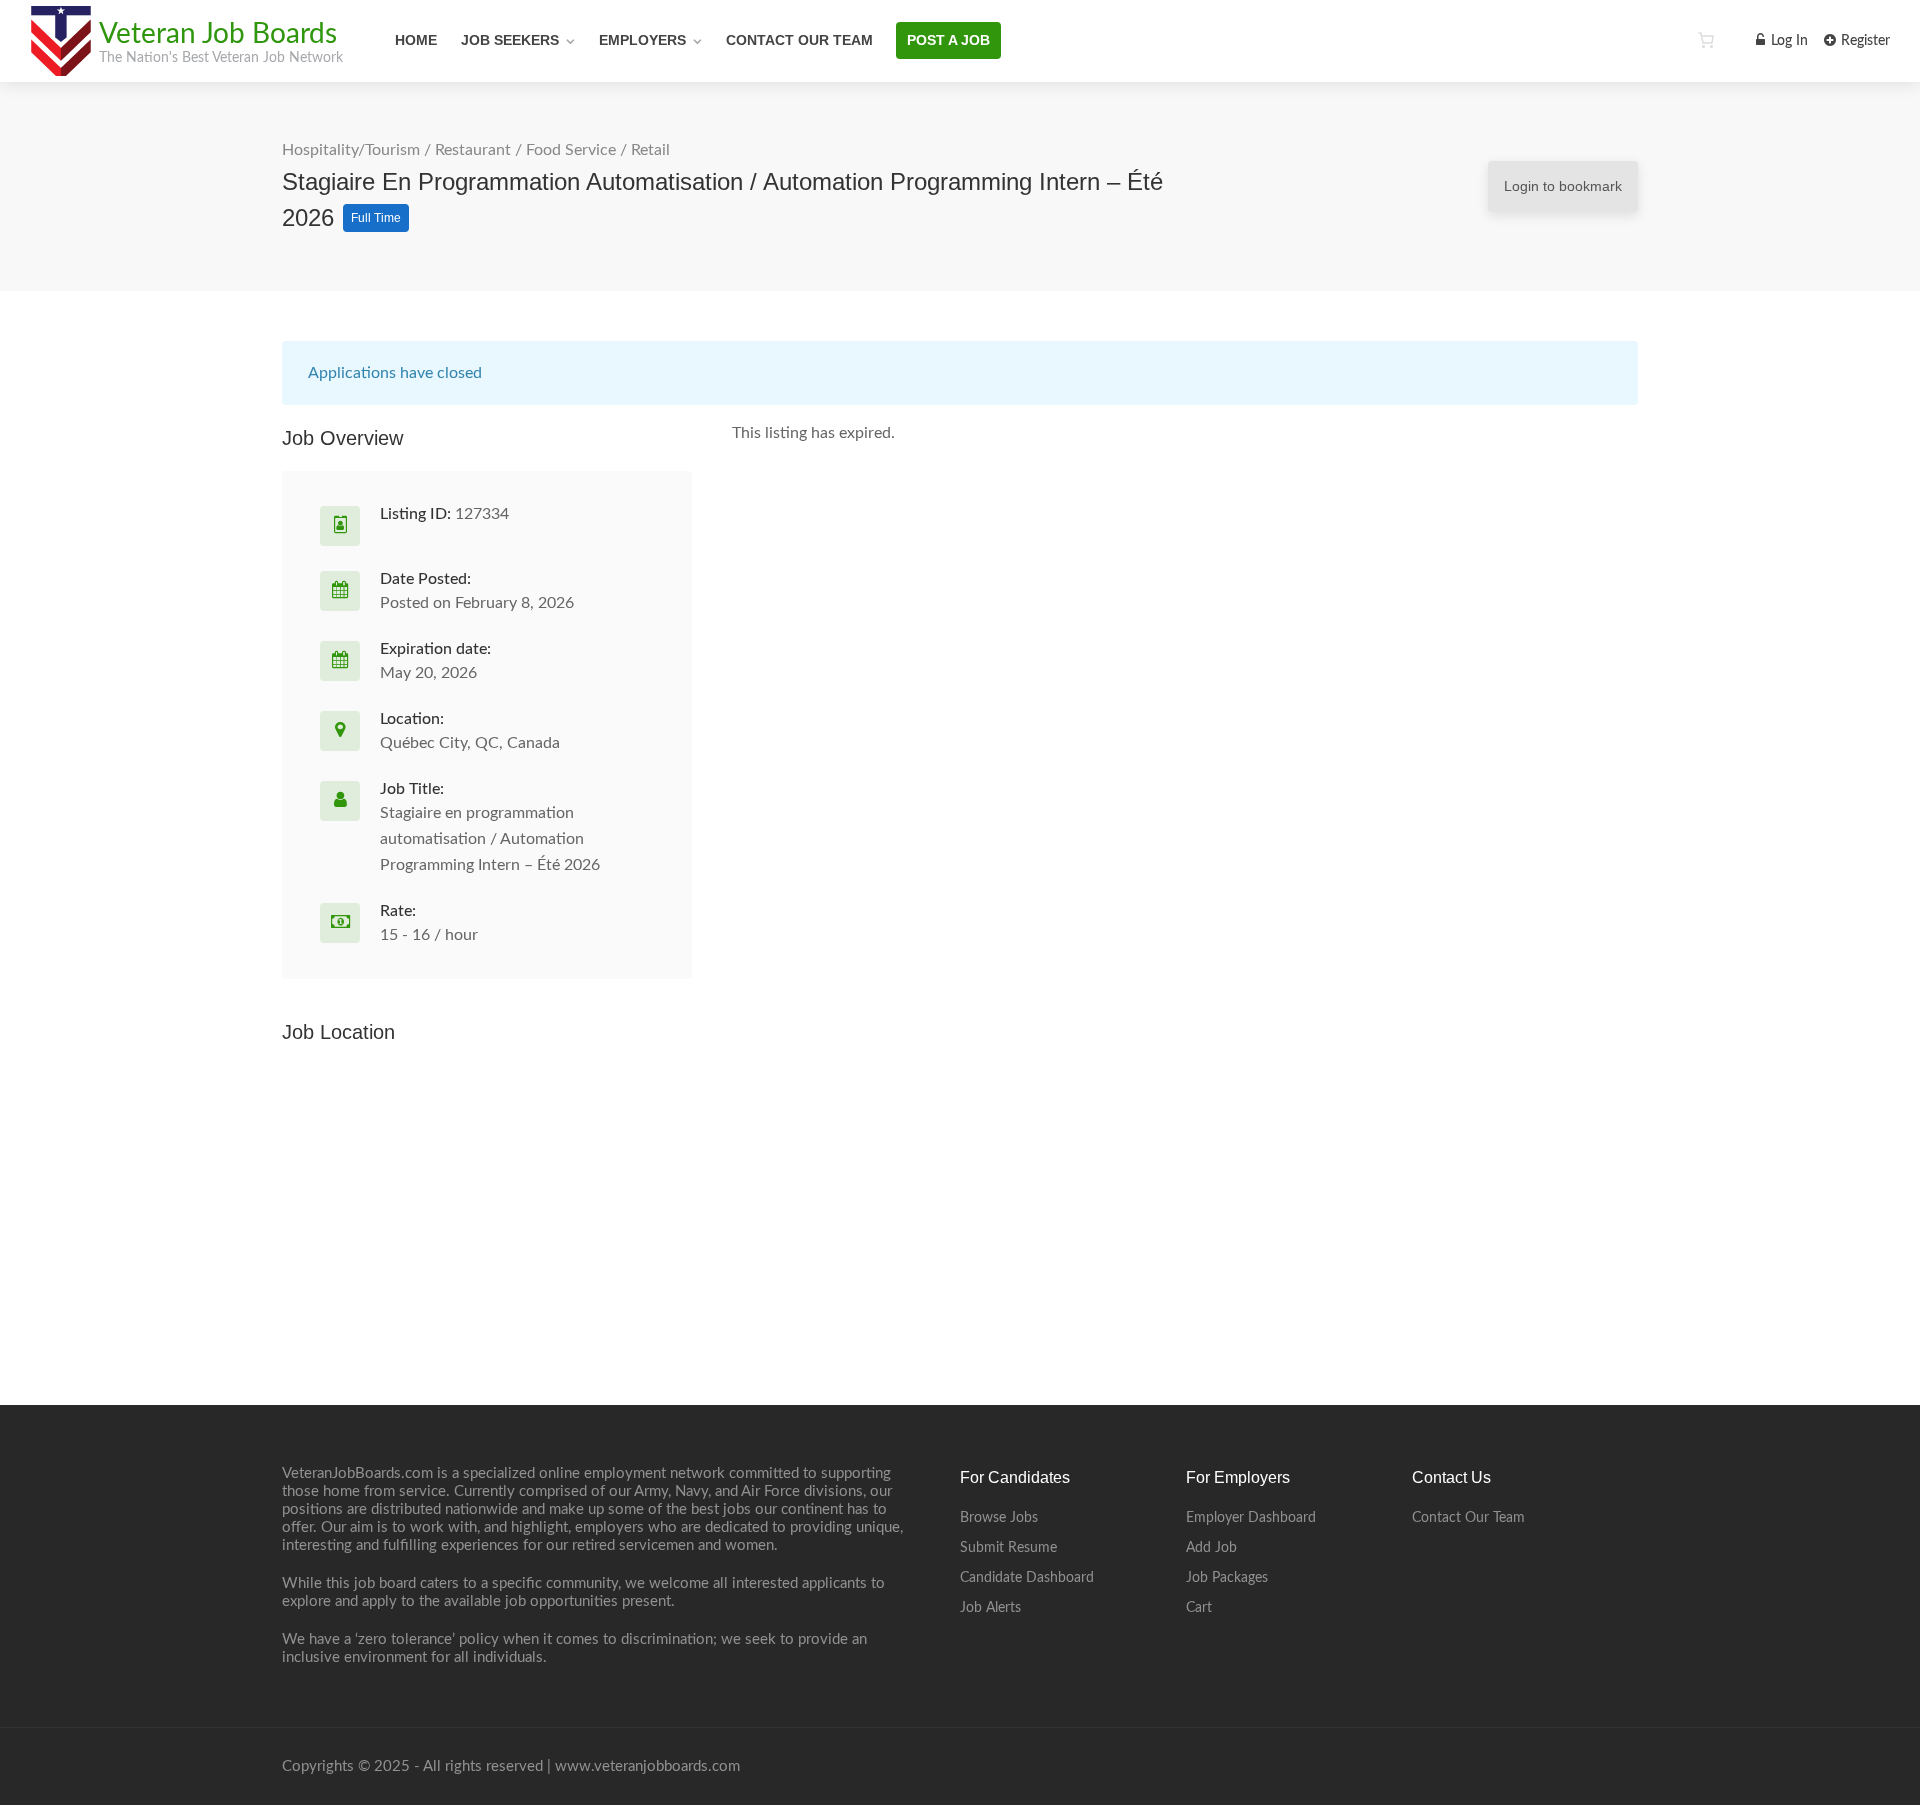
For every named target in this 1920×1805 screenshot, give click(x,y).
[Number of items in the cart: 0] (1706, 40)
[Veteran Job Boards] (60, 65)
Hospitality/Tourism (351, 150)
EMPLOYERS (642, 40)
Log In (1787, 41)
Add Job (1211, 1548)
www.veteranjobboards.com (647, 1766)
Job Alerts (990, 1608)
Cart (1199, 1608)
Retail (650, 150)
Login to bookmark (1563, 186)
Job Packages (1227, 1578)
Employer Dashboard (1251, 1518)
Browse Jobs (999, 1518)
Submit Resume (1008, 1548)
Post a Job (948, 40)
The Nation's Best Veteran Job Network (221, 58)
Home (416, 40)
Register (1863, 41)
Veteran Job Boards (218, 34)
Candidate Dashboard (1027, 1578)
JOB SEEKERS (510, 40)
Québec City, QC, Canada (470, 743)
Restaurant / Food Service (525, 150)
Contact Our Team (799, 40)
